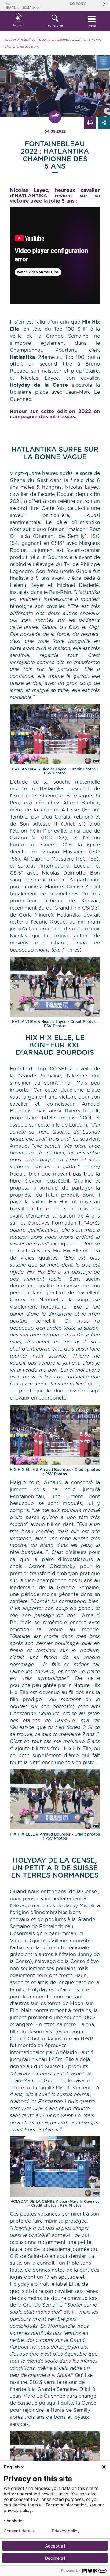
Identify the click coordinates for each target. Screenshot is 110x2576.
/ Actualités (26, 40)
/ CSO (41, 40)
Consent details (19, 2531)
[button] (55, 21)
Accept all (55, 2546)
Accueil (18, 25)
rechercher (55, 26)
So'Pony (78, 4)
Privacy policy (66, 2531)
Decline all (55, 2558)
